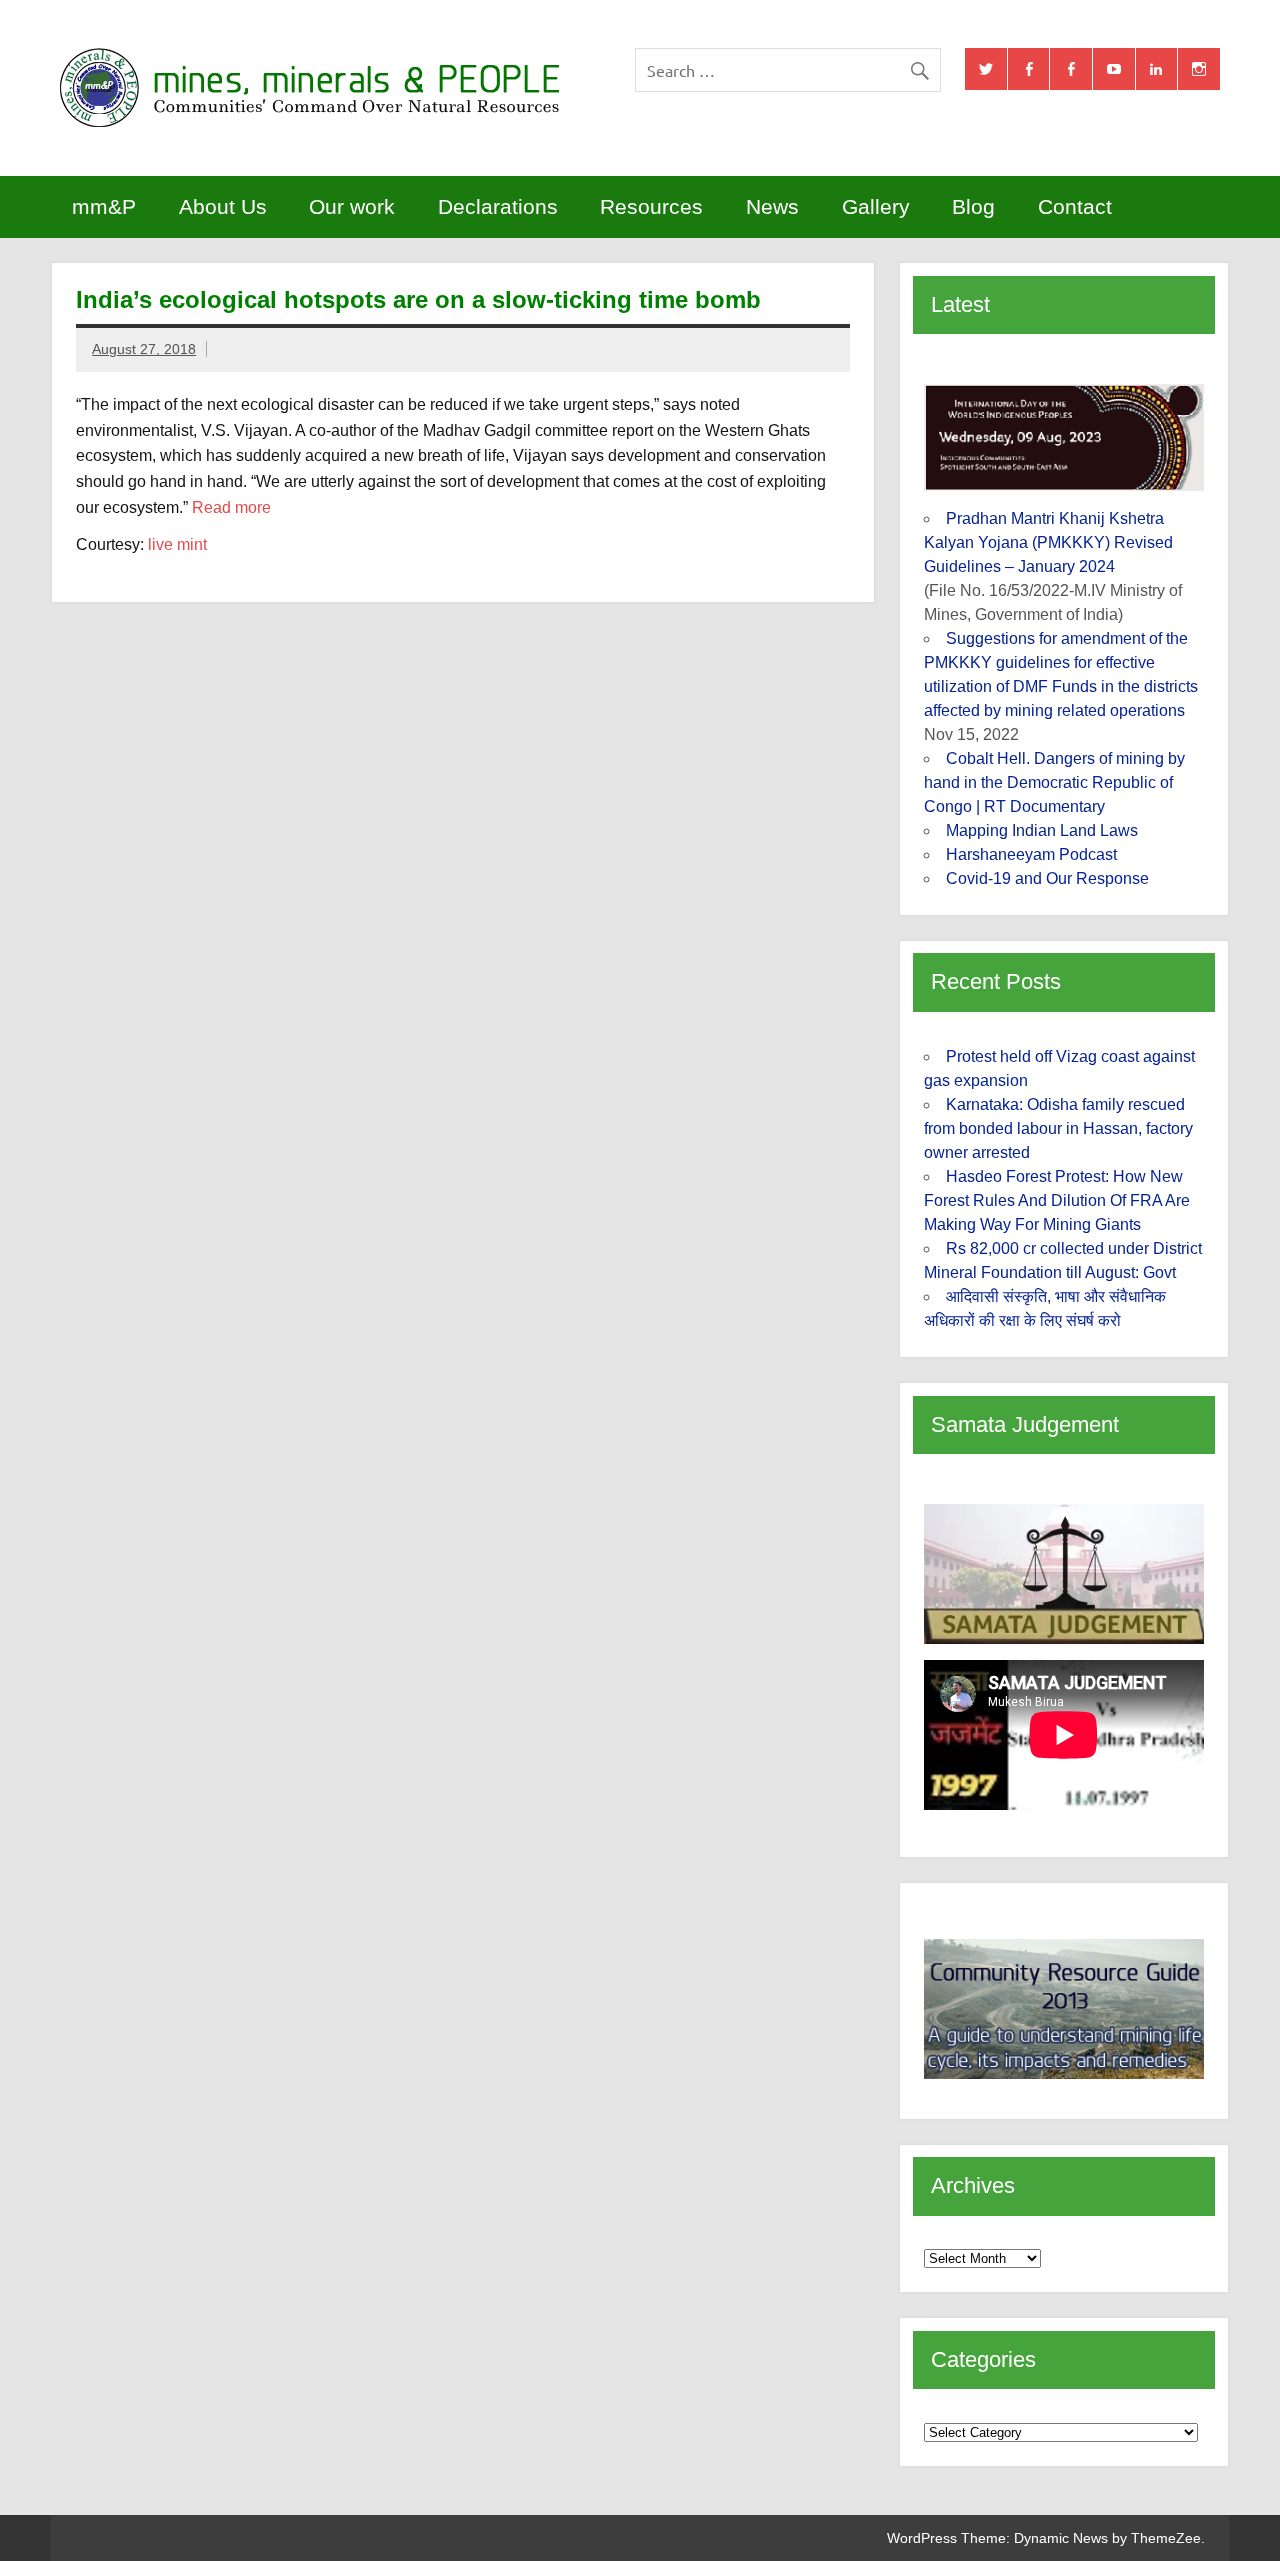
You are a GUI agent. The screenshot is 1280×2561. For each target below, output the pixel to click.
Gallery (876, 206)
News (772, 206)
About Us (223, 206)
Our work (352, 206)
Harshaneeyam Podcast (1031, 854)
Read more (231, 507)
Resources (651, 206)
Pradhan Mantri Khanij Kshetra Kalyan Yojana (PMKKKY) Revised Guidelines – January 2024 (1048, 542)
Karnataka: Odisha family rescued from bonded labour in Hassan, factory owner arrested (1058, 1128)
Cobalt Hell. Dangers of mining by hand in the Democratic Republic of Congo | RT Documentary (1054, 782)
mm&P (104, 206)
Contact (1075, 206)
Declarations (498, 206)
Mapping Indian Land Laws (1042, 830)
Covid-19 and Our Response (1047, 878)
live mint (177, 544)
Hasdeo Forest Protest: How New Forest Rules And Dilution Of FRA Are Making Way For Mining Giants (1057, 1200)
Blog (973, 206)
